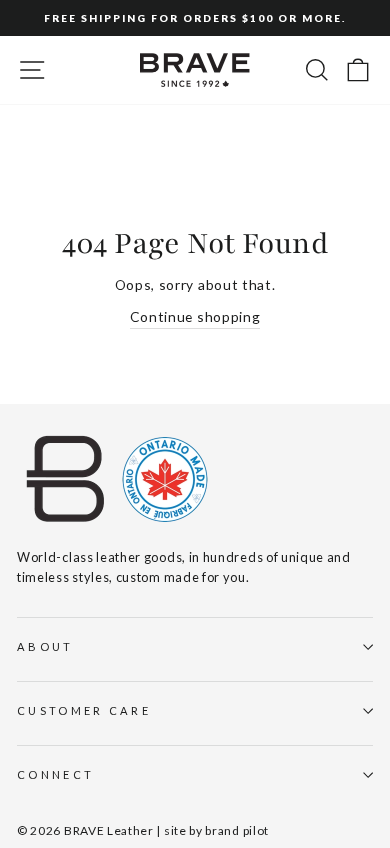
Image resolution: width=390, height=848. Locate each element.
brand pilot (237, 830)
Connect (55, 774)
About (45, 646)
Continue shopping (195, 316)
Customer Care (84, 710)
